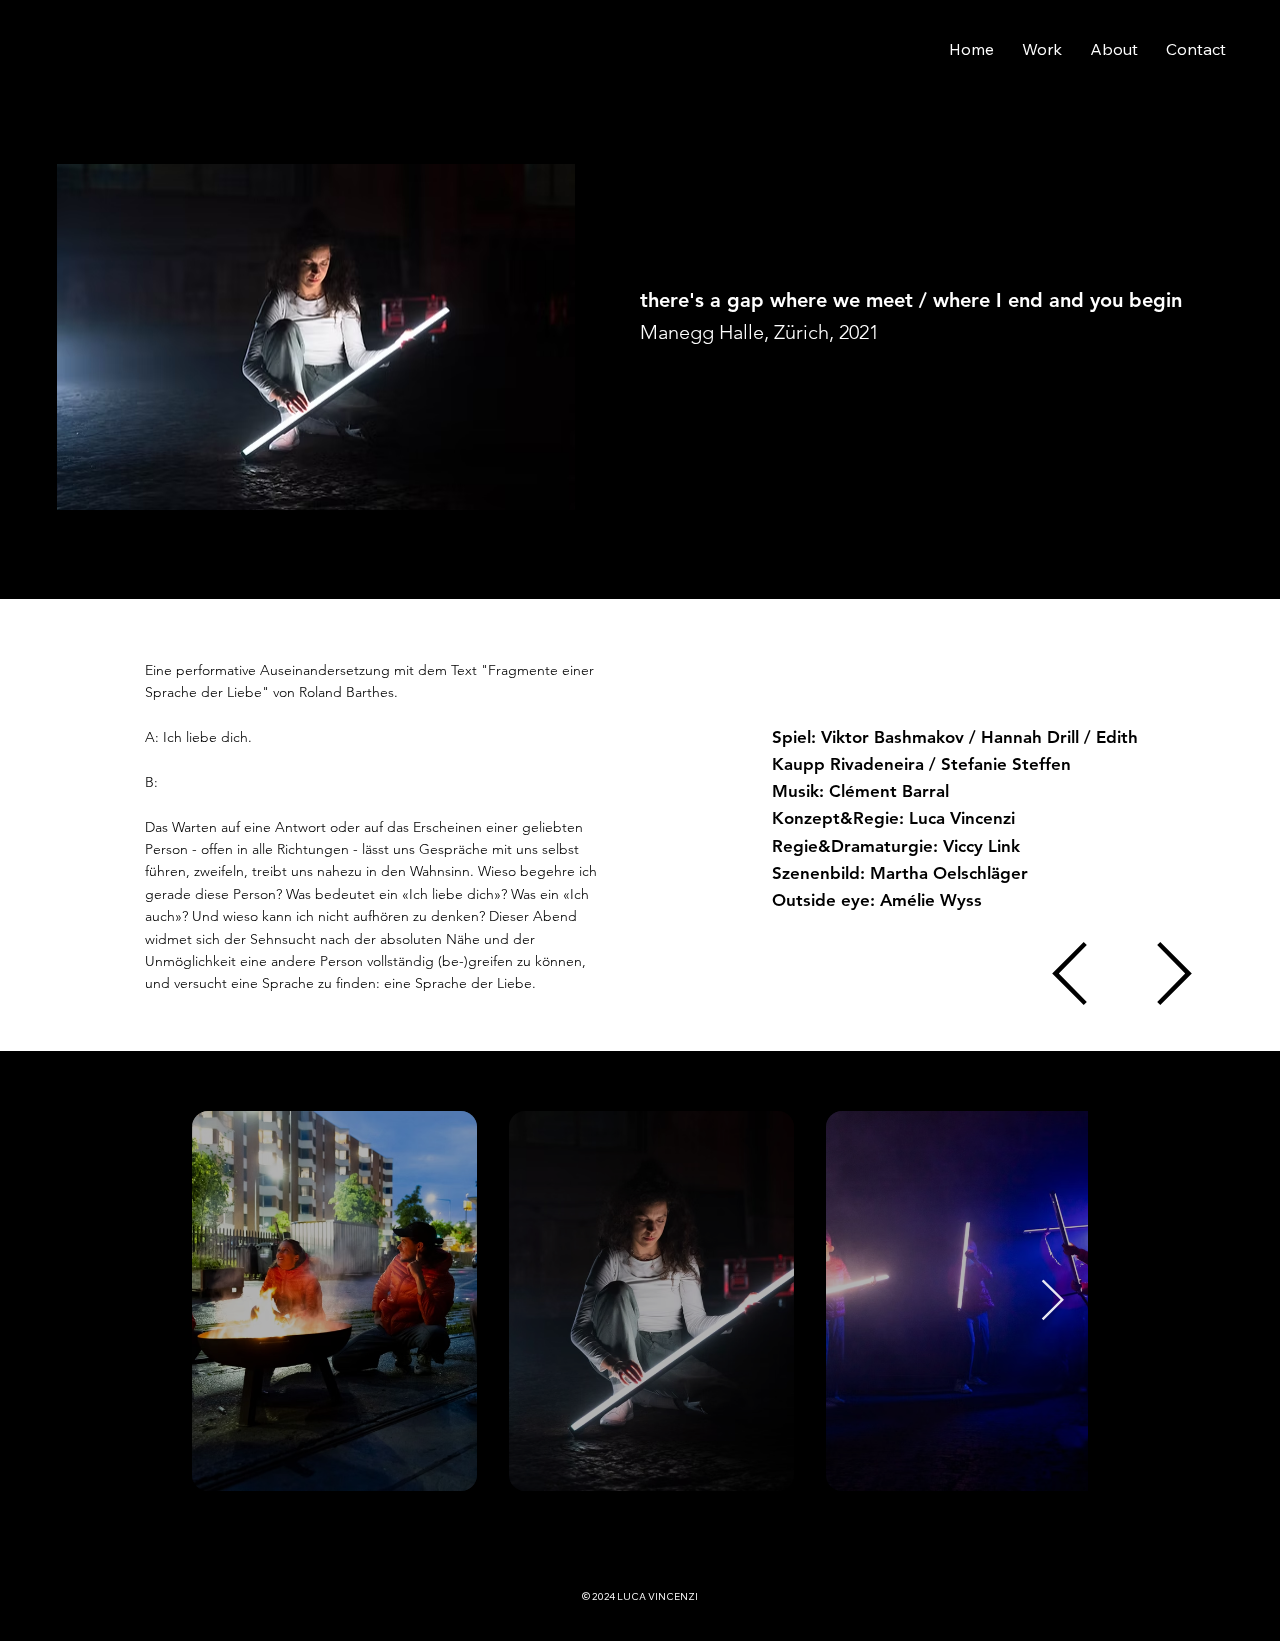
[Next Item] (1052, 1301)
